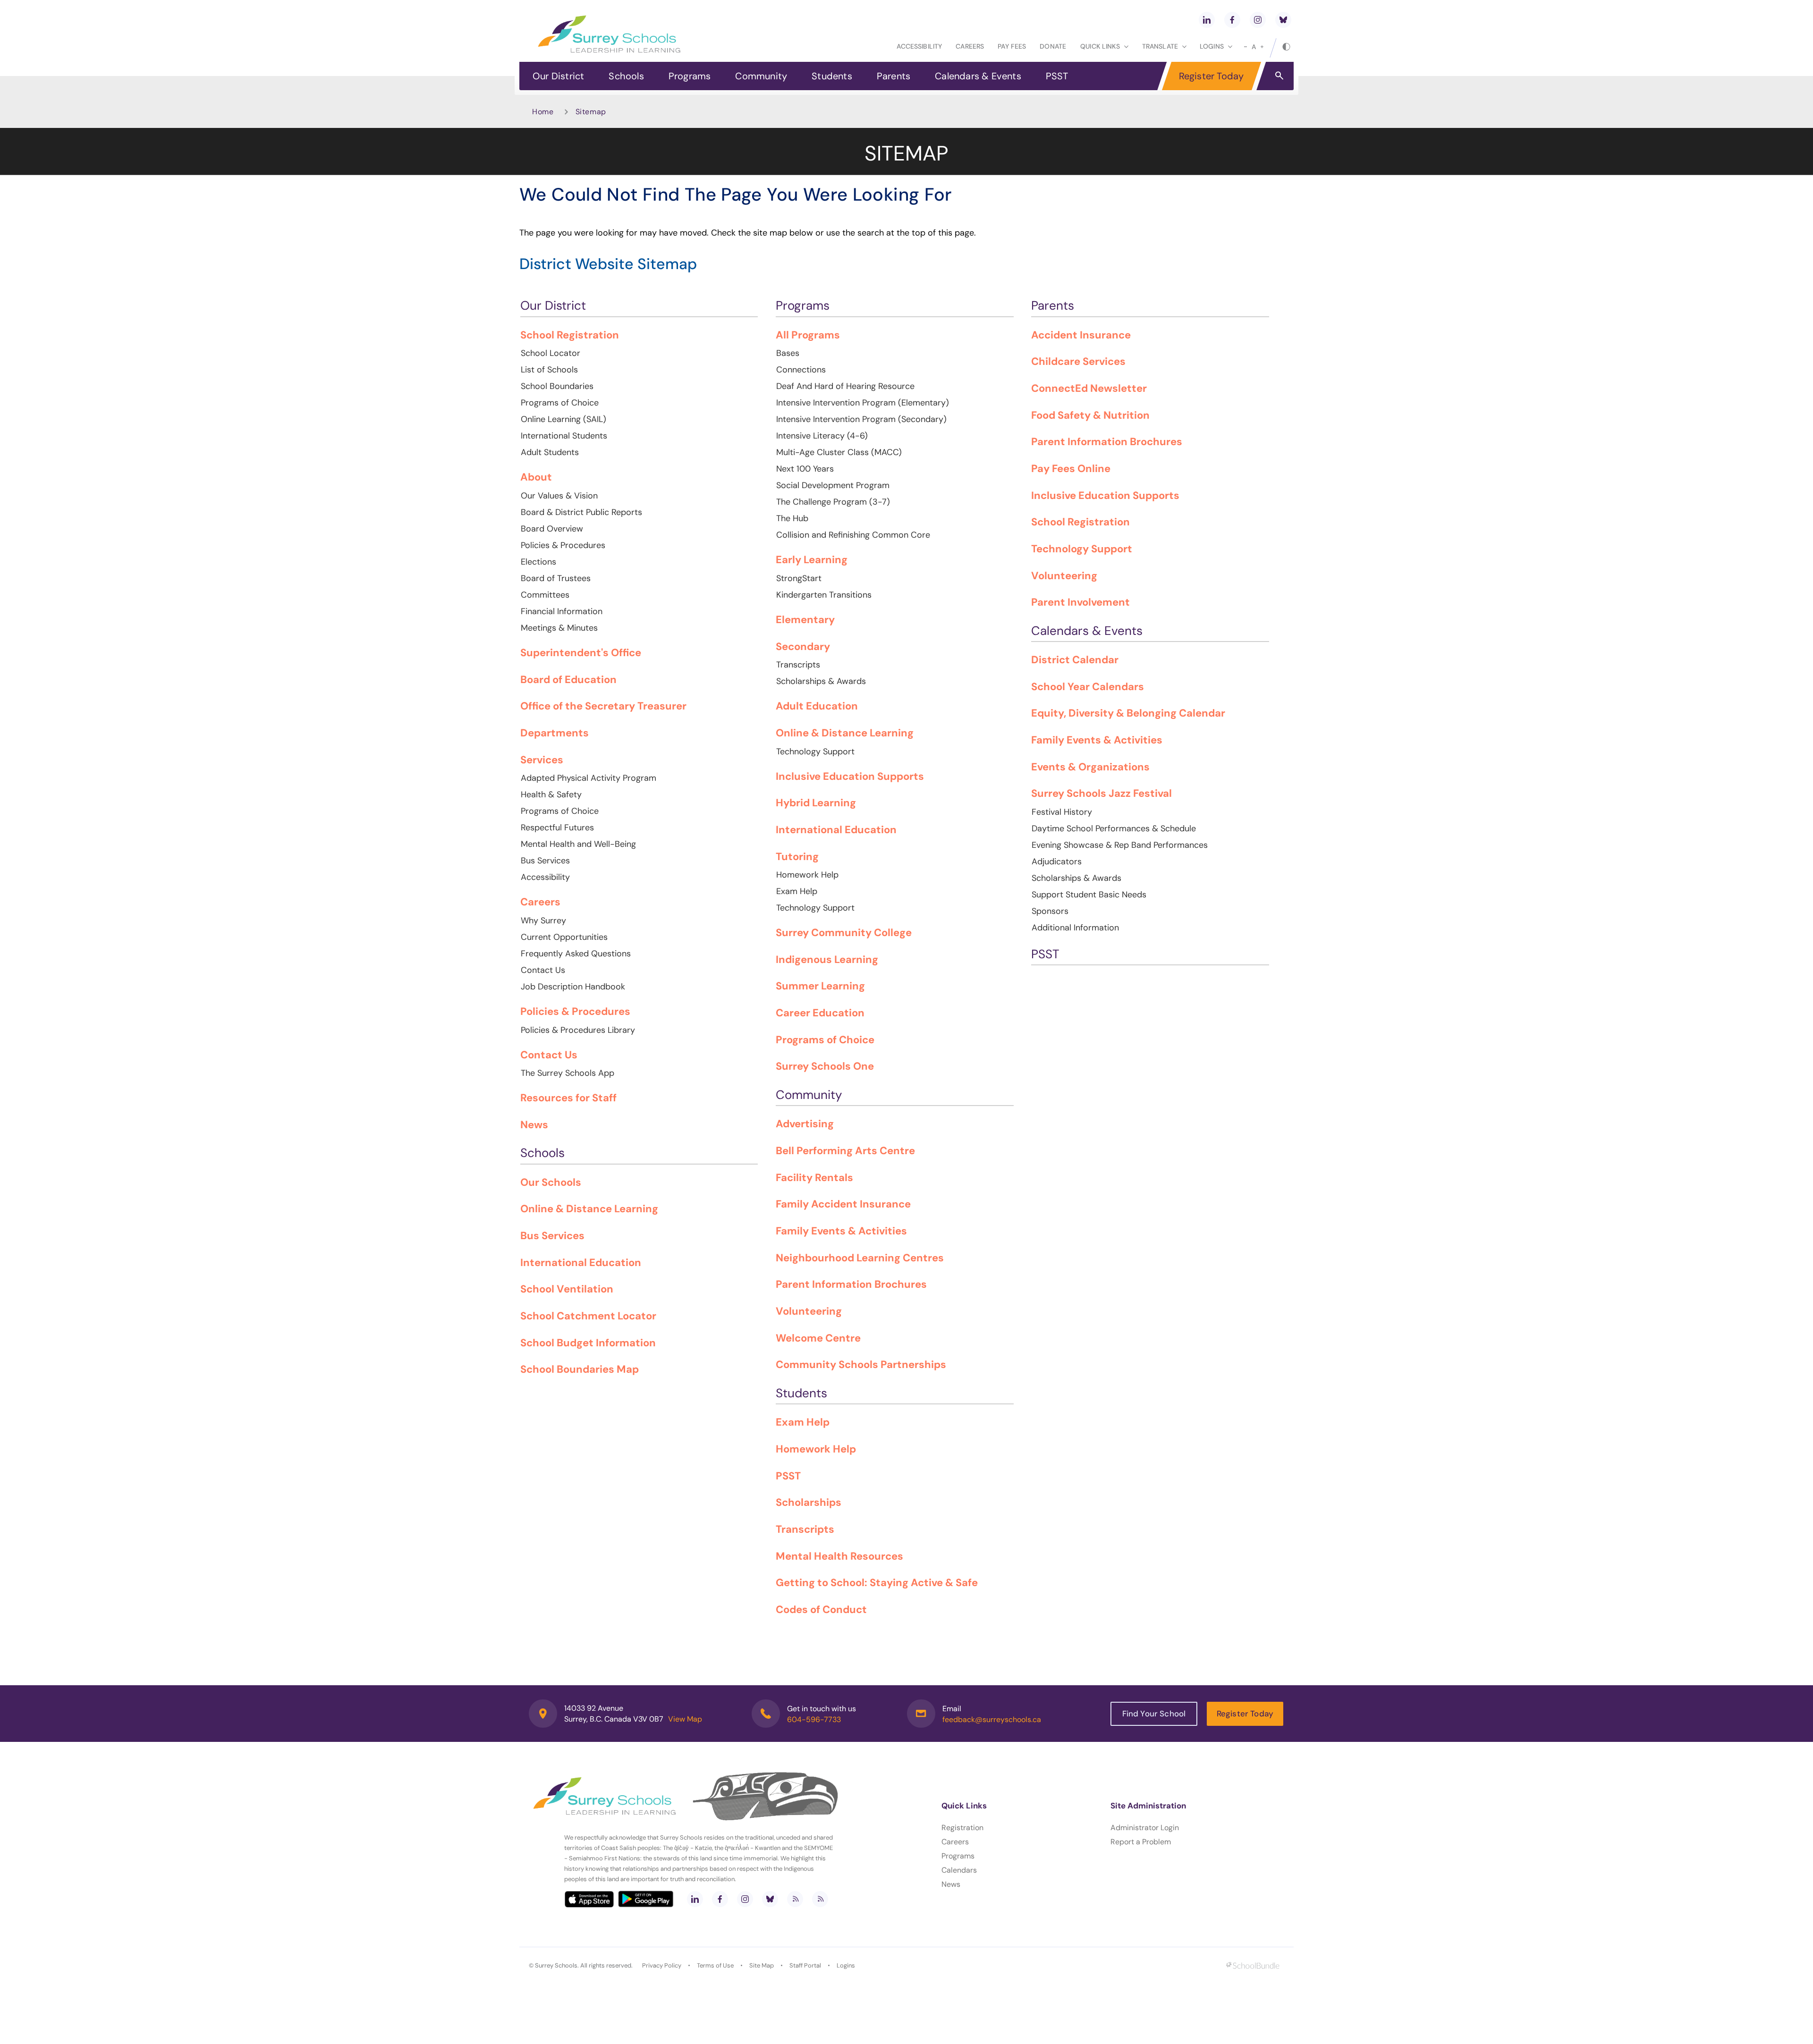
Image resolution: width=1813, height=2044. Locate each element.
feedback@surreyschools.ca (992, 1719)
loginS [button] (1212, 46)
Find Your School (1154, 1714)
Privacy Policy (662, 1965)
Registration (962, 1828)
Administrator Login (1145, 1828)
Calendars (959, 1870)
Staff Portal (805, 1965)
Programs (690, 76)
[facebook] (1232, 20)
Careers (970, 46)
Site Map (762, 1965)
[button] (1279, 75)
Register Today (1211, 76)
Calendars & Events (978, 76)
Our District (558, 76)
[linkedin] (1207, 20)
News (951, 1884)
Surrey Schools (556, 1965)
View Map (685, 1719)
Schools (626, 76)
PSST (1057, 76)
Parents (894, 76)
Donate (1053, 46)
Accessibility (919, 46)
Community (761, 76)
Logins (846, 1965)
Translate (1160, 46)
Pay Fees (1012, 46)
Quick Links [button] (1100, 46)
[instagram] (1258, 20)
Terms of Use (715, 1965)
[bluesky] (1283, 20)
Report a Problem (1141, 1842)
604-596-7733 (814, 1719)
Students (832, 76)
